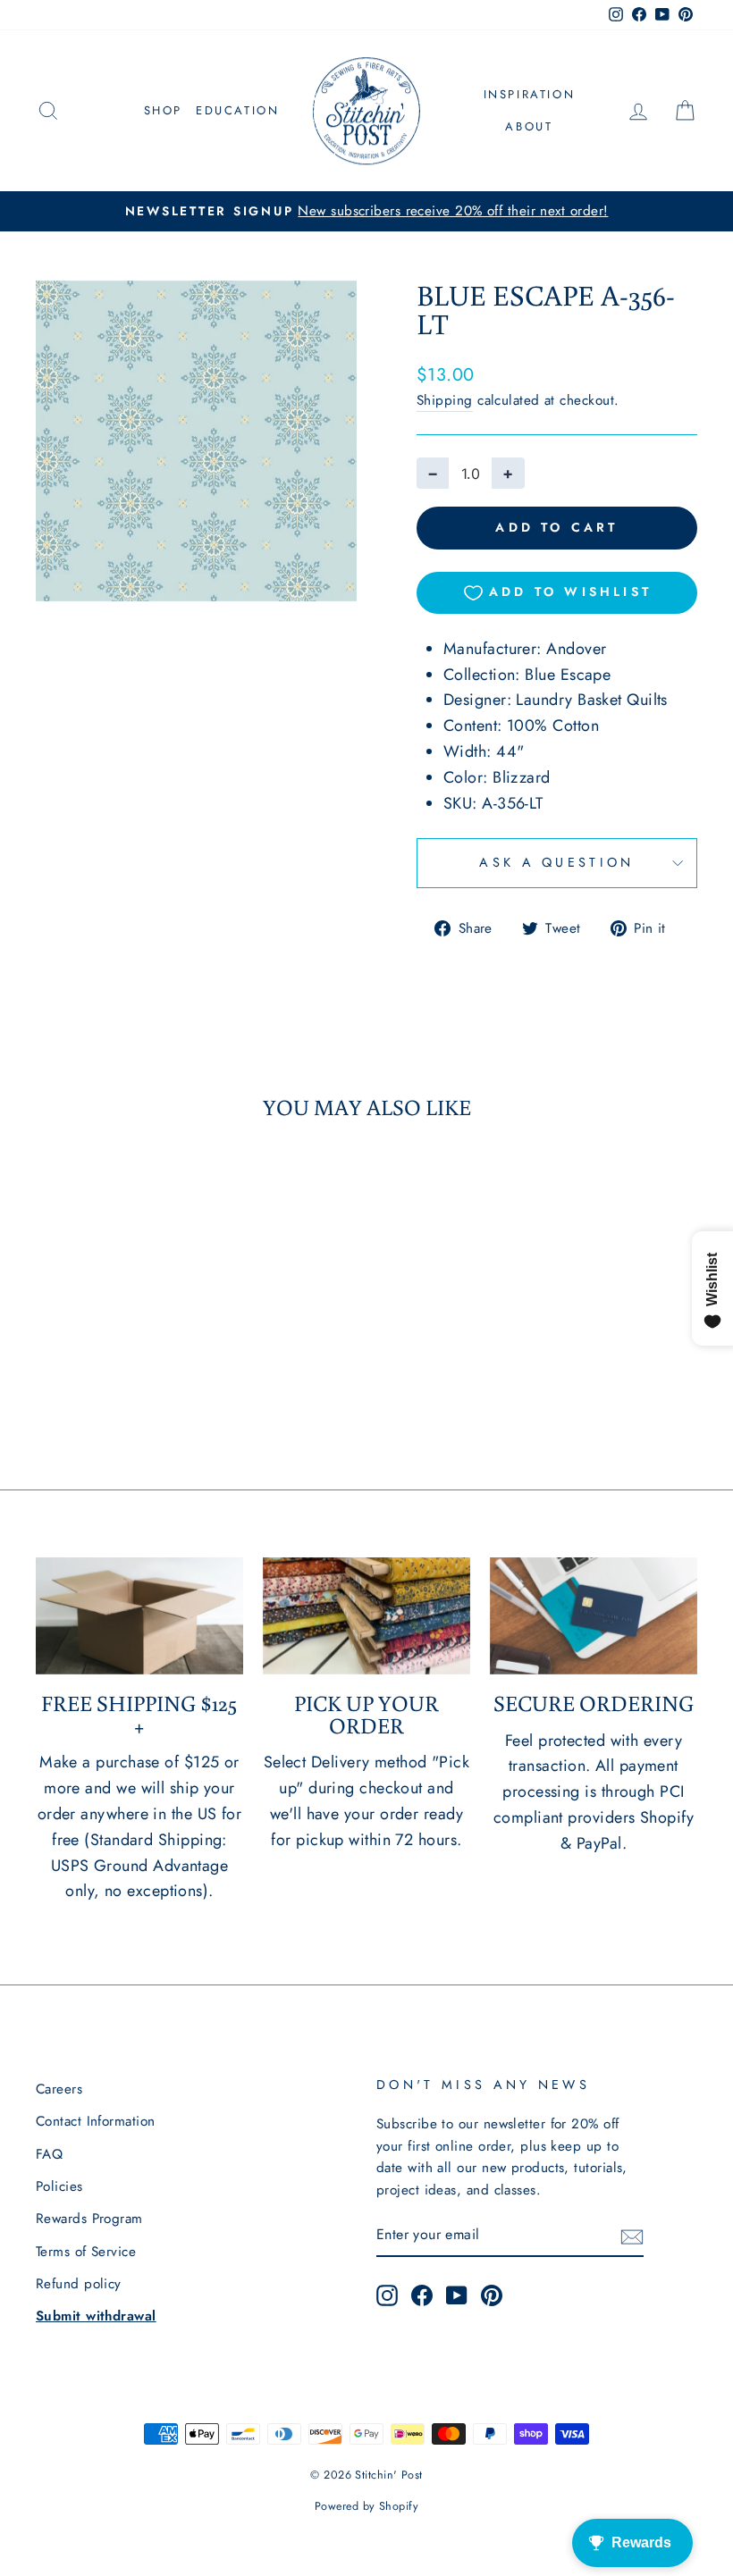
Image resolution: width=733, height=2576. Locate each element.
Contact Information (96, 2121)
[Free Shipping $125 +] (139, 1615)
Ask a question (556, 862)
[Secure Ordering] (594, 1615)
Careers (59, 2089)
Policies (59, 2186)
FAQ (49, 2154)
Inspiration (530, 94)
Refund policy (79, 2284)
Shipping (445, 400)
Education (237, 110)
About (529, 126)
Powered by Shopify (366, 2506)
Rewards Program (89, 2219)
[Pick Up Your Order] (366, 1615)
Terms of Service (86, 2252)
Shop (163, 110)
